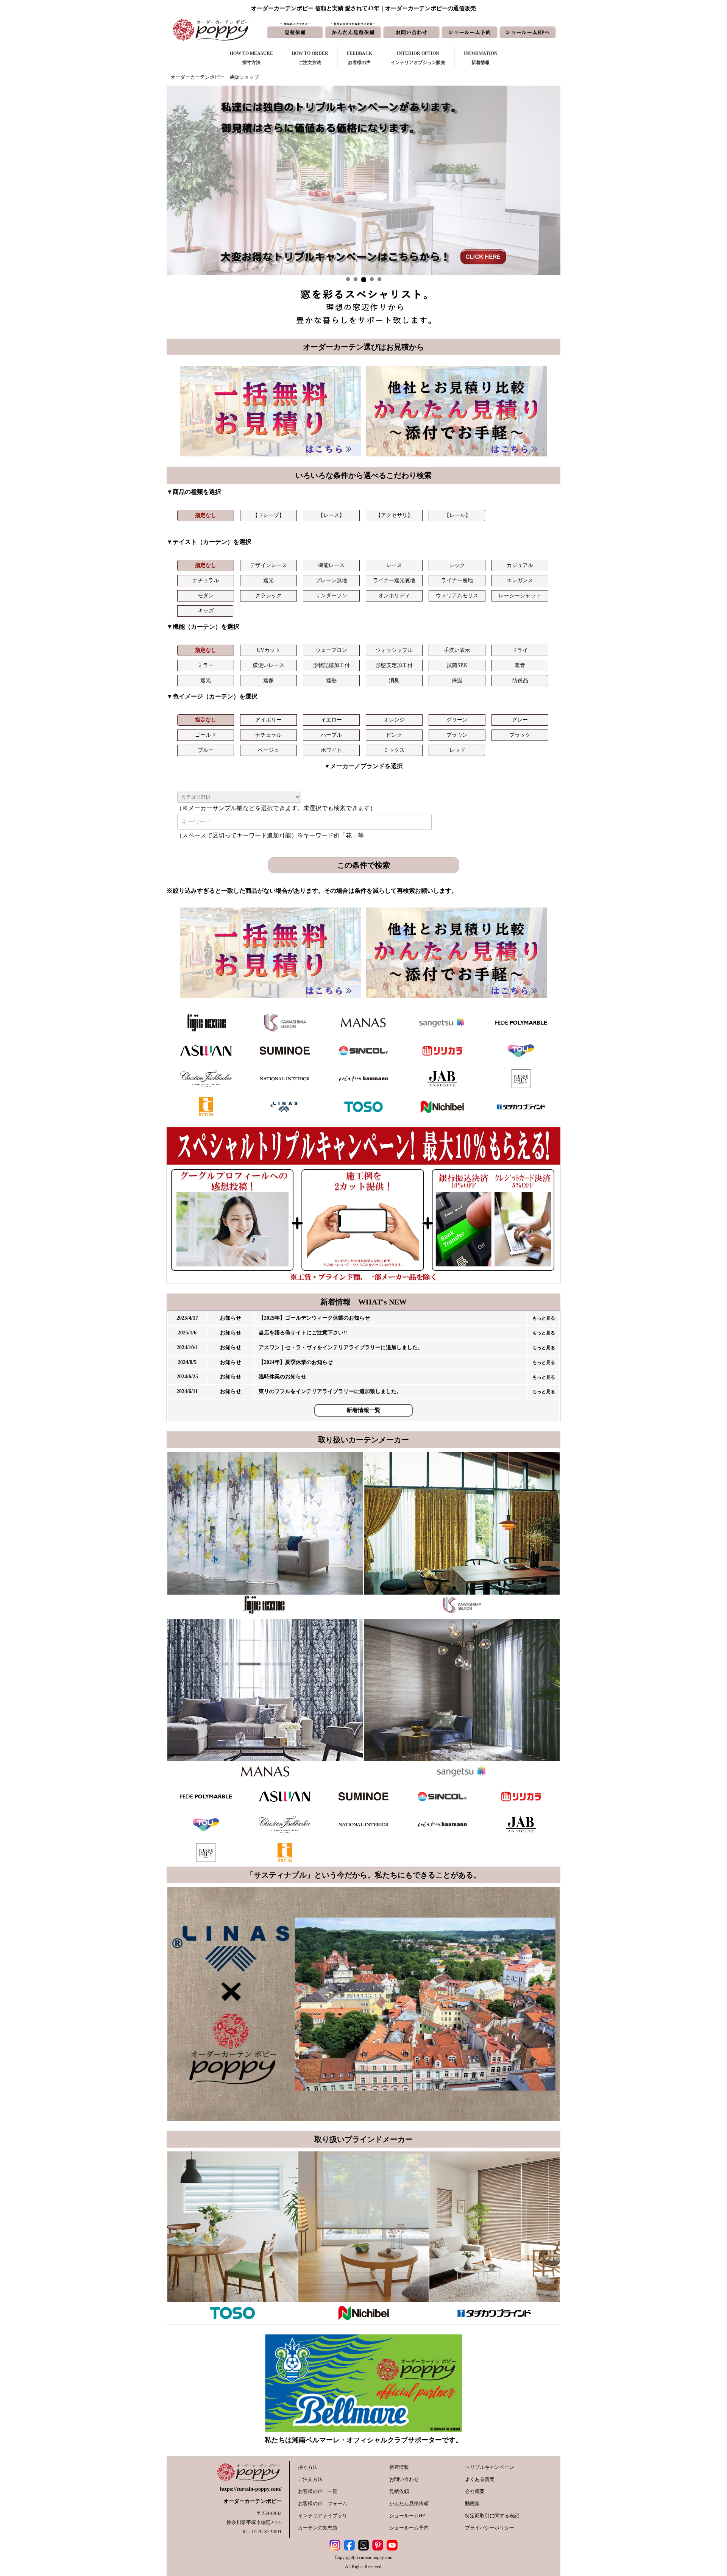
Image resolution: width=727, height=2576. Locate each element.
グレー (520, 720)
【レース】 (331, 515)
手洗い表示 (457, 650)
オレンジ (394, 720)
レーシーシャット (520, 596)
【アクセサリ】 (394, 515)
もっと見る (544, 1318)
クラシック (268, 596)
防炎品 (520, 680)
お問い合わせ (404, 2479)
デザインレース (268, 565)
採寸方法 (308, 2467)
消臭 (394, 680)
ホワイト (331, 750)
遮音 (520, 665)
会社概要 (475, 2491)
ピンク (394, 735)
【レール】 (457, 515)
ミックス (394, 750)
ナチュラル (206, 580)
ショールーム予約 (409, 2528)
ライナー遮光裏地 (394, 580)
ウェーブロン (331, 650)
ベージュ (268, 750)
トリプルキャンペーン (490, 2467)
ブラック (520, 735)
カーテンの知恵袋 (318, 2528)
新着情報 (399, 2467)
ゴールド (206, 735)
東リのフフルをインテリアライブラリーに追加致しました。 (330, 1391)
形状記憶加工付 (331, 665)
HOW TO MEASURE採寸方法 (251, 58)
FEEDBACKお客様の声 (360, 58)
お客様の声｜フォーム (323, 2503)
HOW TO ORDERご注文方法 (310, 58)
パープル (331, 735)
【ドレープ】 (268, 515)
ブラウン (457, 735)
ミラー (206, 665)
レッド (457, 750)
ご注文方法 (310, 2479)
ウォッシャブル (394, 650)
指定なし (206, 515)
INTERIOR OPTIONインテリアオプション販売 (418, 58)
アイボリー (268, 720)
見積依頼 (399, 2491)
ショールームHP (407, 2516)
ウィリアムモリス (457, 596)
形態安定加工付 (394, 665)
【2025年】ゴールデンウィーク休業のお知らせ (314, 1318)
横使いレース (268, 665)
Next (551, 180)
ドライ (520, 650)
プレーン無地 (331, 580)
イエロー (331, 720)
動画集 (472, 2503)
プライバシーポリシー (490, 2528)
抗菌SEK (457, 665)
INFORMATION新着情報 (481, 58)
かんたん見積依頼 (409, 2503)
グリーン (457, 720)
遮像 (268, 680)
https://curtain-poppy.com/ (251, 2489)
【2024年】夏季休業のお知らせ (296, 1362)
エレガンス (520, 580)
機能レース (331, 565)
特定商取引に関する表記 (492, 2516)
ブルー (206, 750)
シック (457, 565)
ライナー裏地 (457, 580)
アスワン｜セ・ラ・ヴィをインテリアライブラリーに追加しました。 (341, 1347)
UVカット (268, 650)
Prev (176, 180)
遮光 (268, 580)
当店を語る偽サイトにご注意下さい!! (303, 1333)
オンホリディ (394, 596)
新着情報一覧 (363, 1410)
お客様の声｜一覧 (318, 2491)
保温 (457, 680)
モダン (206, 596)
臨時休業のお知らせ (282, 1377)
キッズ (206, 611)
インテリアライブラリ (323, 2516)
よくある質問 (480, 2479)
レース (394, 565)
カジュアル (520, 565)
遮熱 (331, 680)
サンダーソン (331, 596)
